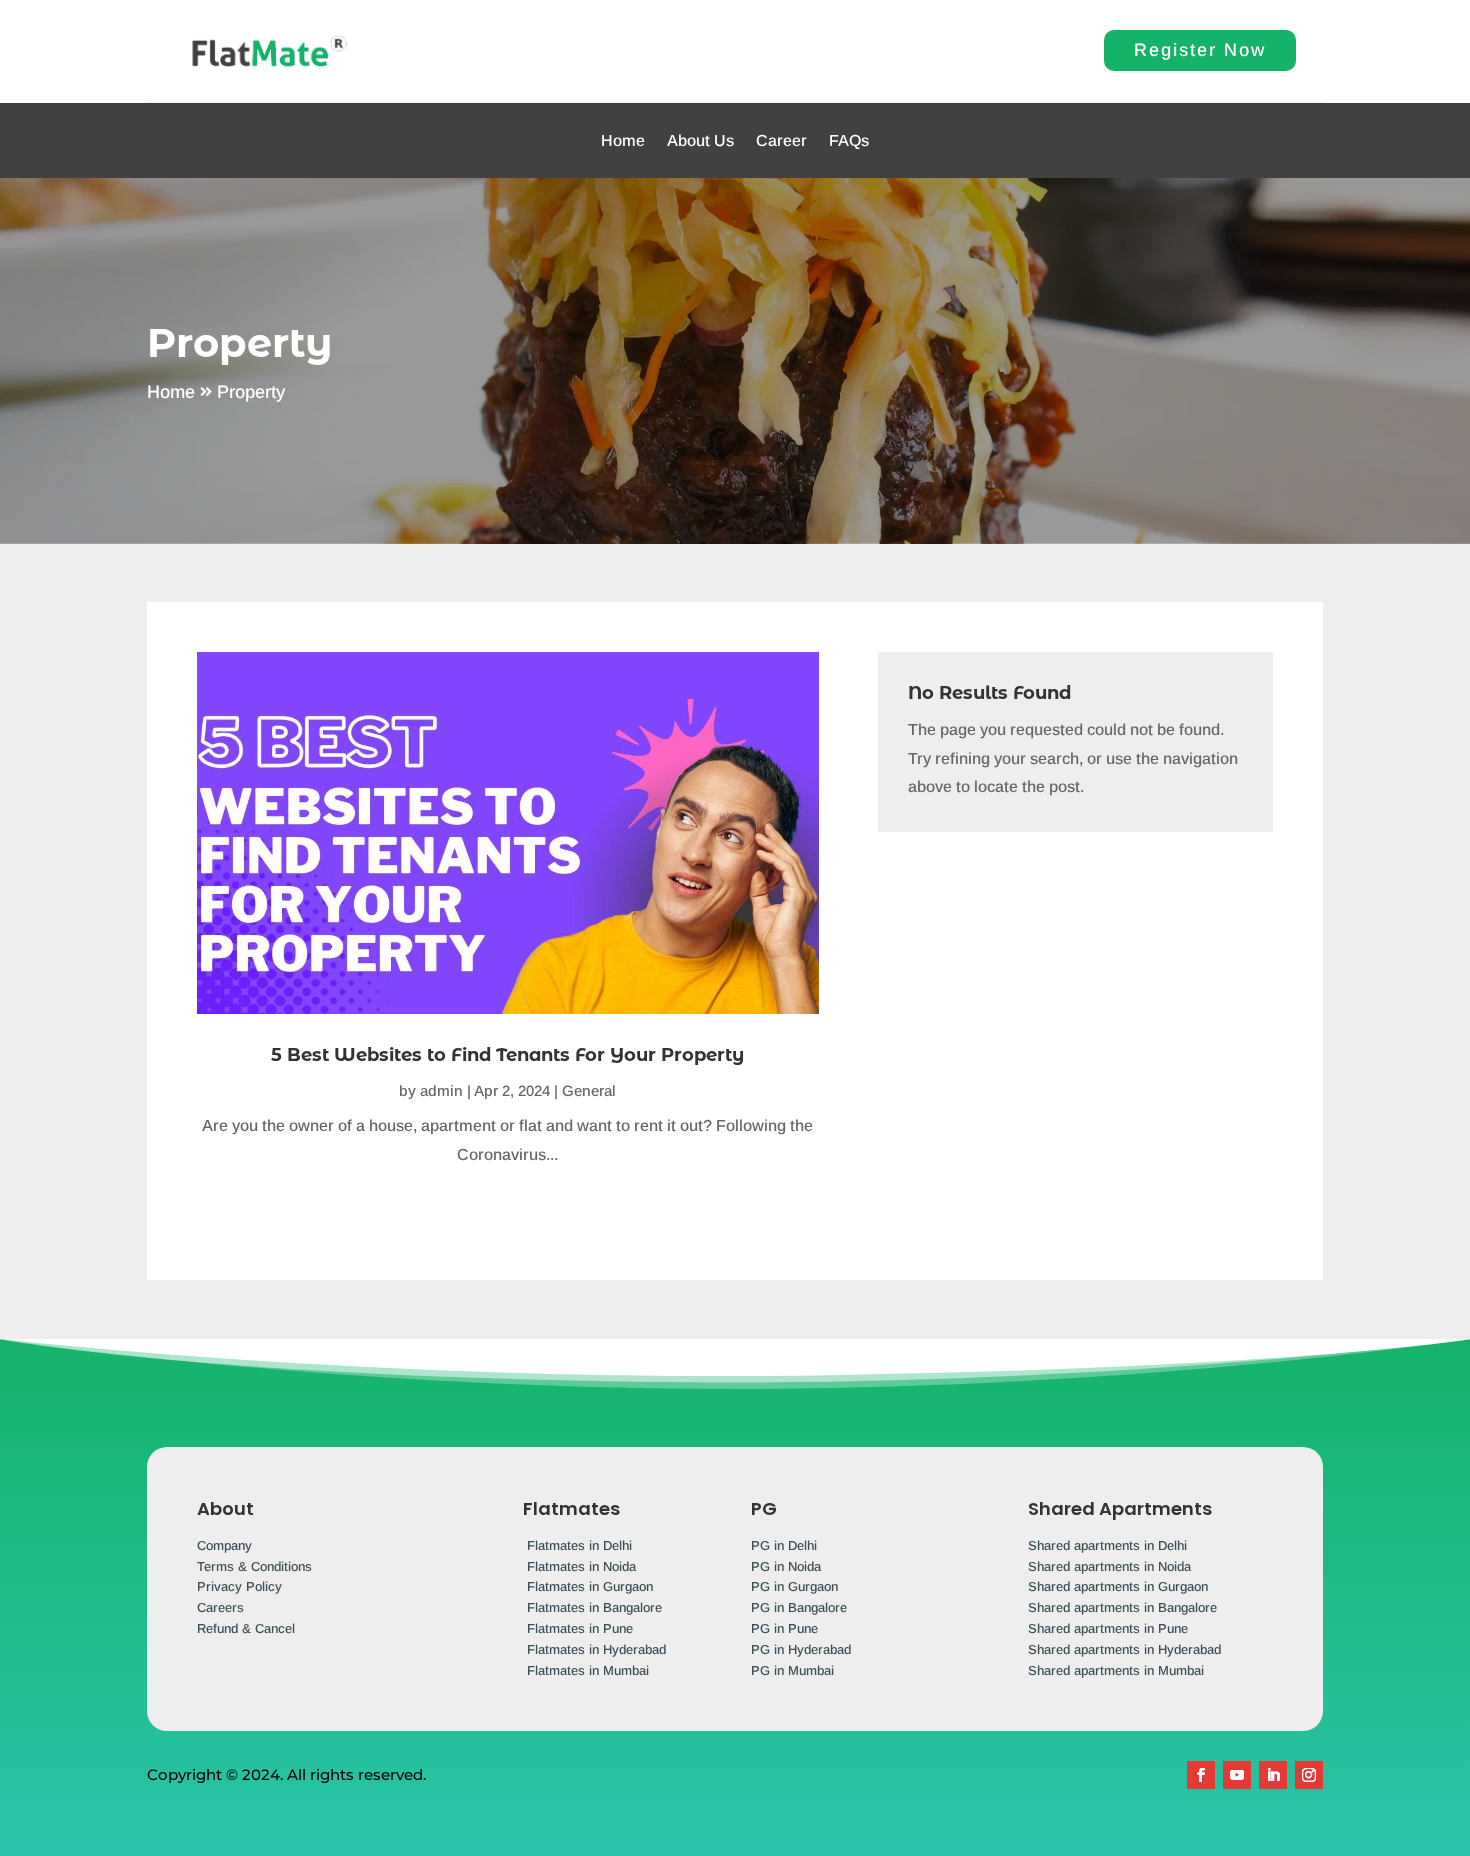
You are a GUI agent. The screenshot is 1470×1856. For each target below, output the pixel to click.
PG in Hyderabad (801, 1649)
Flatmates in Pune (580, 1628)
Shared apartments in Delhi (1107, 1545)
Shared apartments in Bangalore (1122, 1607)
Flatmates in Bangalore (594, 1607)
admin (441, 1090)
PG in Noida (786, 1566)
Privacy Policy (239, 1586)
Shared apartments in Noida (1109, 1566)
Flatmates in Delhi (579, 1545)
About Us (700, 140)
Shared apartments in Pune (1108, 1628)
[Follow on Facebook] (1201, 1775)
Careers (220, 1607)
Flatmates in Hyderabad (596, 1649)
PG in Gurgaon (794, 1586)
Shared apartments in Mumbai (1116, 1670)
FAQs (849, 140)
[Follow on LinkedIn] (1273, 1775)
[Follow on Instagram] (1309, 1775)
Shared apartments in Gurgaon (1118, 1586)
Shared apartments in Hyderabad (1124, 1649)
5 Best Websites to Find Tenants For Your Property (507, 1055)
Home (623, 140)
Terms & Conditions (254, 1566)
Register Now (1200, 50)
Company (224, 1545)
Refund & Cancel (246, 1628)
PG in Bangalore (799, 1607)
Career (781, 140)
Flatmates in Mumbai (588, 1670)
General (589, 1090)
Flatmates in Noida (581, 1566)
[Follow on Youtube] (1237, 1775)
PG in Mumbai (792, 1670)
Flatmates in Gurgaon (590, 1586)
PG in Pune (784, 1628)
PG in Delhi (784, 1545)
